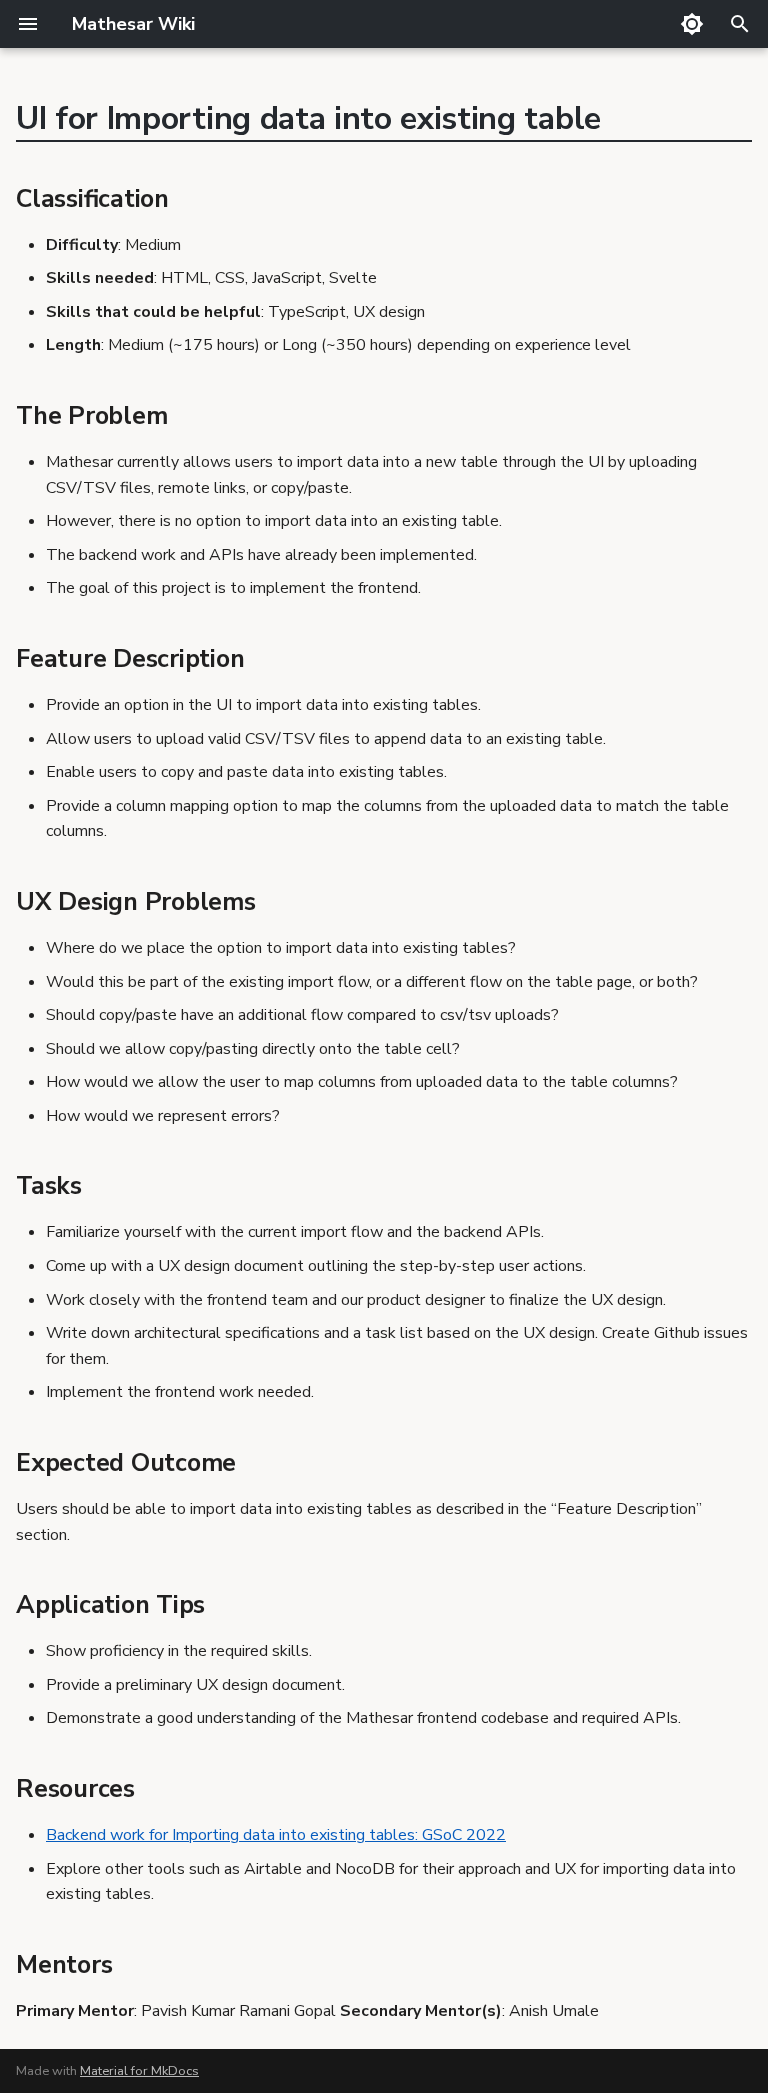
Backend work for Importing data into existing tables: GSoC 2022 (276, 1835)
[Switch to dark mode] (692, 24)
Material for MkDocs (139, 2071)
